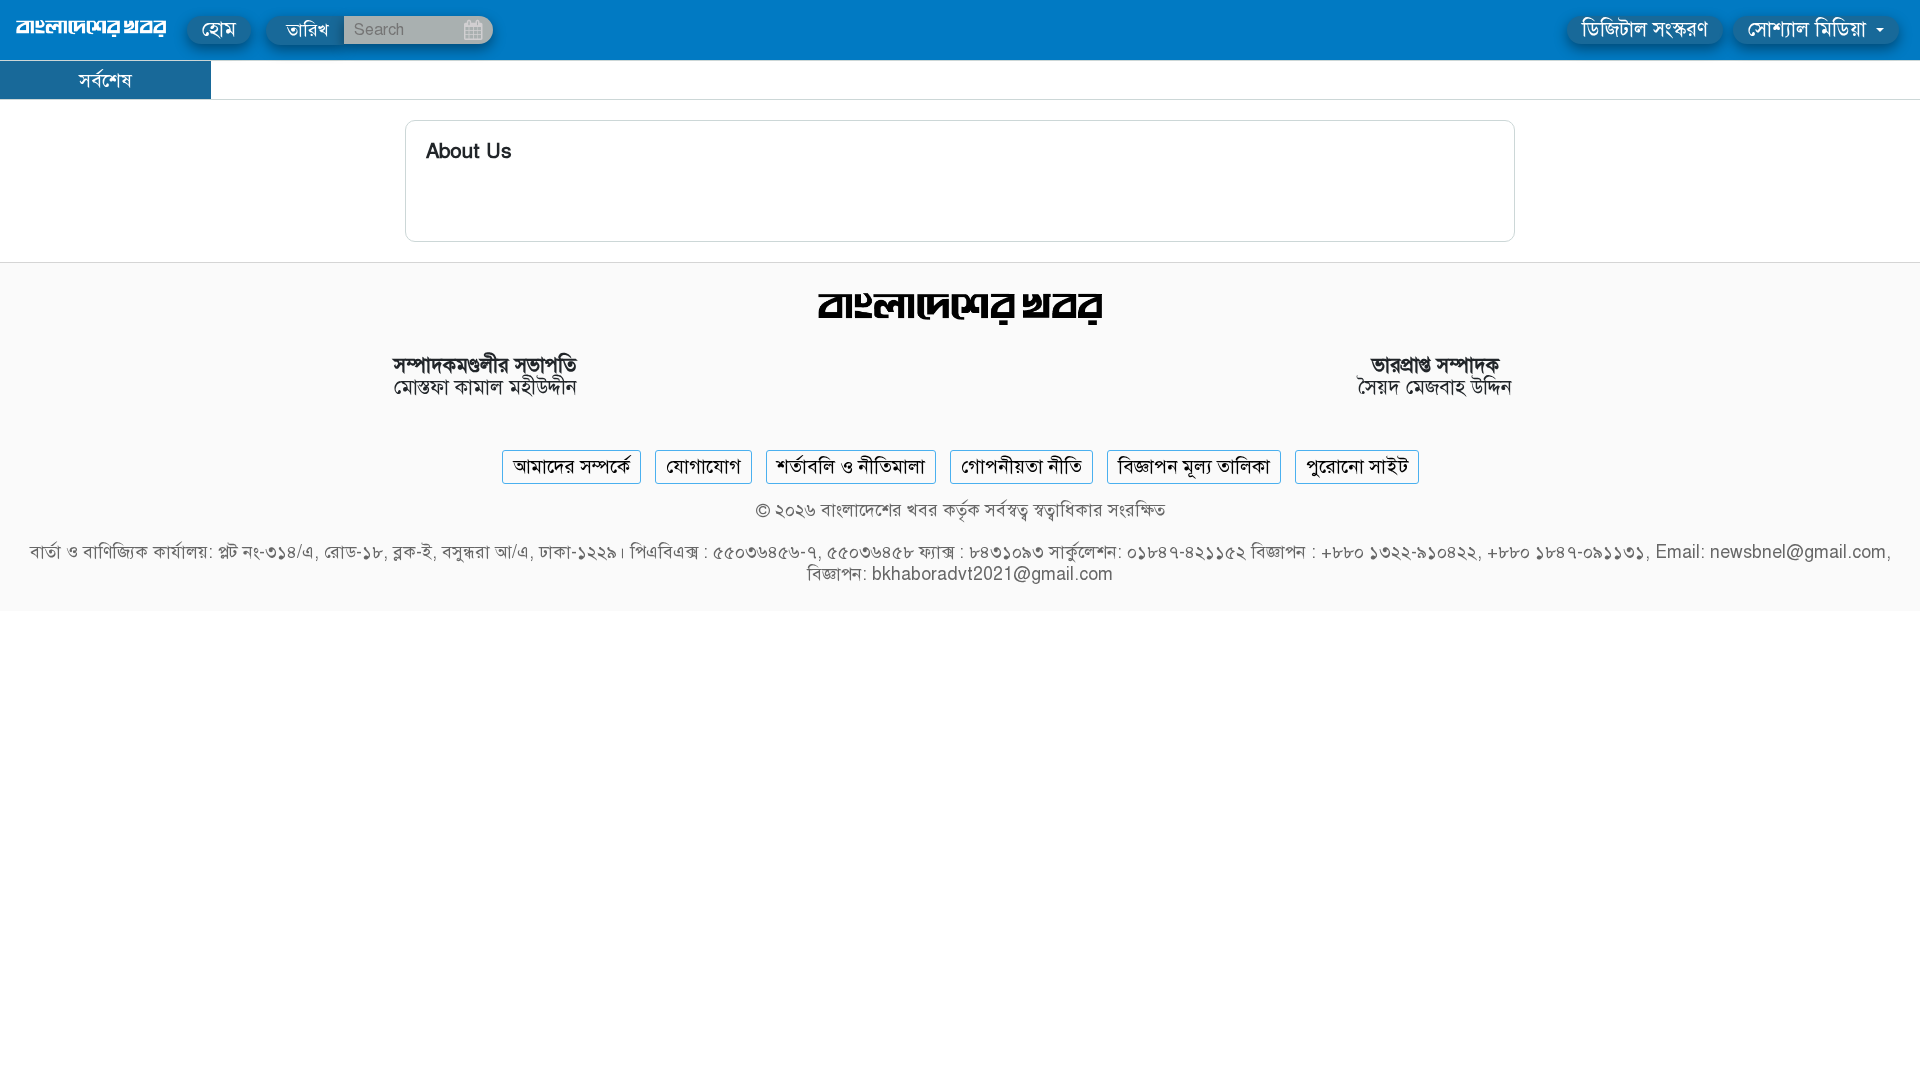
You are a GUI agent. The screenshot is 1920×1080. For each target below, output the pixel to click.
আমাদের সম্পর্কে (571, 466)
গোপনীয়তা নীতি (1021, 466)
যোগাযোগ (703, 466)
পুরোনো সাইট (1357, 466)
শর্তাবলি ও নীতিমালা (851, 466)
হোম (219, 29)
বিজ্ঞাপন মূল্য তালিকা (1194, 466)
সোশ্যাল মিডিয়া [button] (1810, 29)
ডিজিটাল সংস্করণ (1645, 29)
